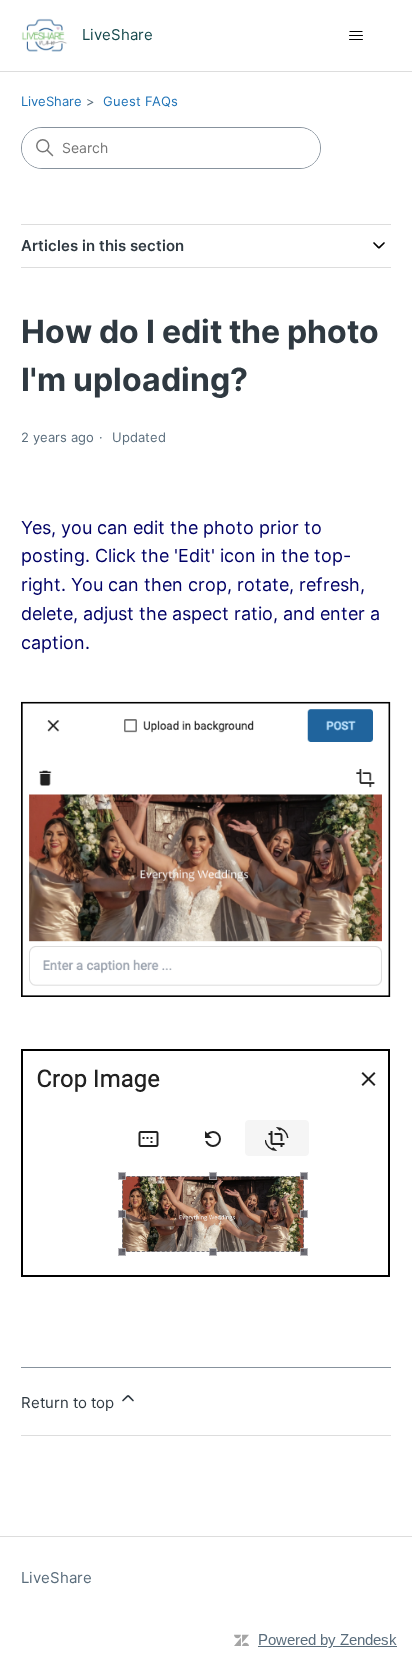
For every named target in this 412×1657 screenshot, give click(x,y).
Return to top (69, 1402)
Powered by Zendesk (327, 1639)
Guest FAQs (140, 101)
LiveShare (51, 101)
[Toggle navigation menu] (355, 36)
